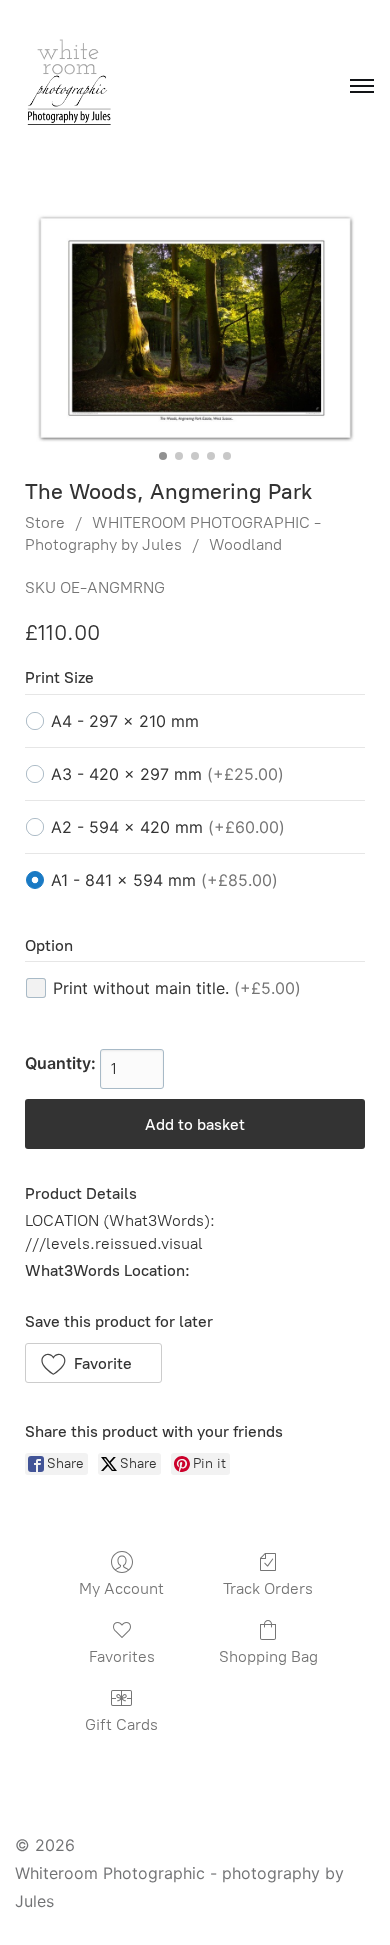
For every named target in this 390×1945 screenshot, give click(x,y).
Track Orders (268, 1588)
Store (45, 522)
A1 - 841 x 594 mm (164, 880)
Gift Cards (121, 1724)
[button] (93, 1363)
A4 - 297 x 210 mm (125, 721)
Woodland (245, 544)
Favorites (122, 1656)
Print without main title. (177, 988)
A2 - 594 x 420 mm (168, 827)
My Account (121, 1588)
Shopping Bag (268, 1656)
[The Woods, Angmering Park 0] (195, 328)
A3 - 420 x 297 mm (167, 774)
